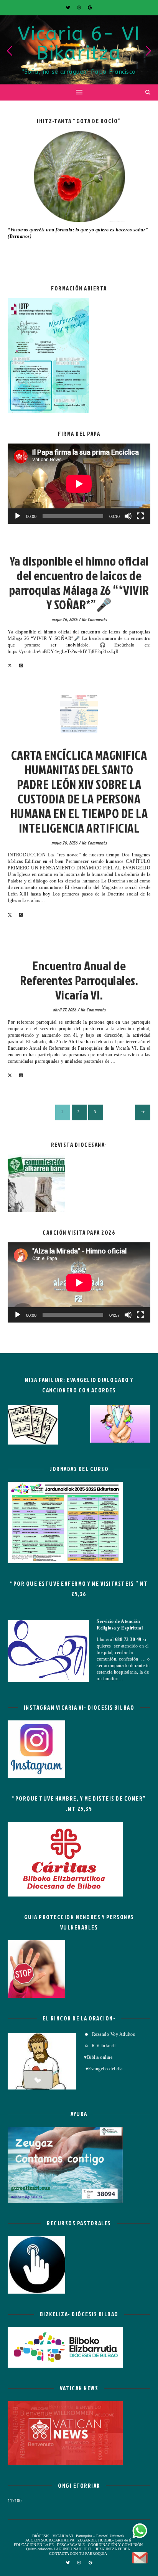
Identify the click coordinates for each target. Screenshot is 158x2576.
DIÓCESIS (41, 2536)
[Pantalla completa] (140, 516)
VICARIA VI (79, 549)
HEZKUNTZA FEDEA (112, 2549)
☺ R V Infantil (100, 2046)
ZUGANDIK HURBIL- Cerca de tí (104, 2540)
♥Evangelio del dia (103, 2069)
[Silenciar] (128, 516)
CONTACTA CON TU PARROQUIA (78, 2554)
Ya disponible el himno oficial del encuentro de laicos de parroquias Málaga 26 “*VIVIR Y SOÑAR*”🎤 (79, 583)
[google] (90, 8)
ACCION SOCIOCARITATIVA (50, 2540)
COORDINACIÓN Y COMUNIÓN (115, 2545)
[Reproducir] (18, 516)
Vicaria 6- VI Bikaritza (79, 44)
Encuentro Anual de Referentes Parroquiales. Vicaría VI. (79, 980)
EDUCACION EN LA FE (34, 2545)
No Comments (94, 619)
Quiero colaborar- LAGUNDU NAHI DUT (59, 2549)
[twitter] (69, 8)
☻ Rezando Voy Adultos (110, 2034)
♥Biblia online (98, 2057)
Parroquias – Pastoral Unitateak (100, 2536)
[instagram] (80, 8)
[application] (79, 484)
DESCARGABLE (71, 2545)
